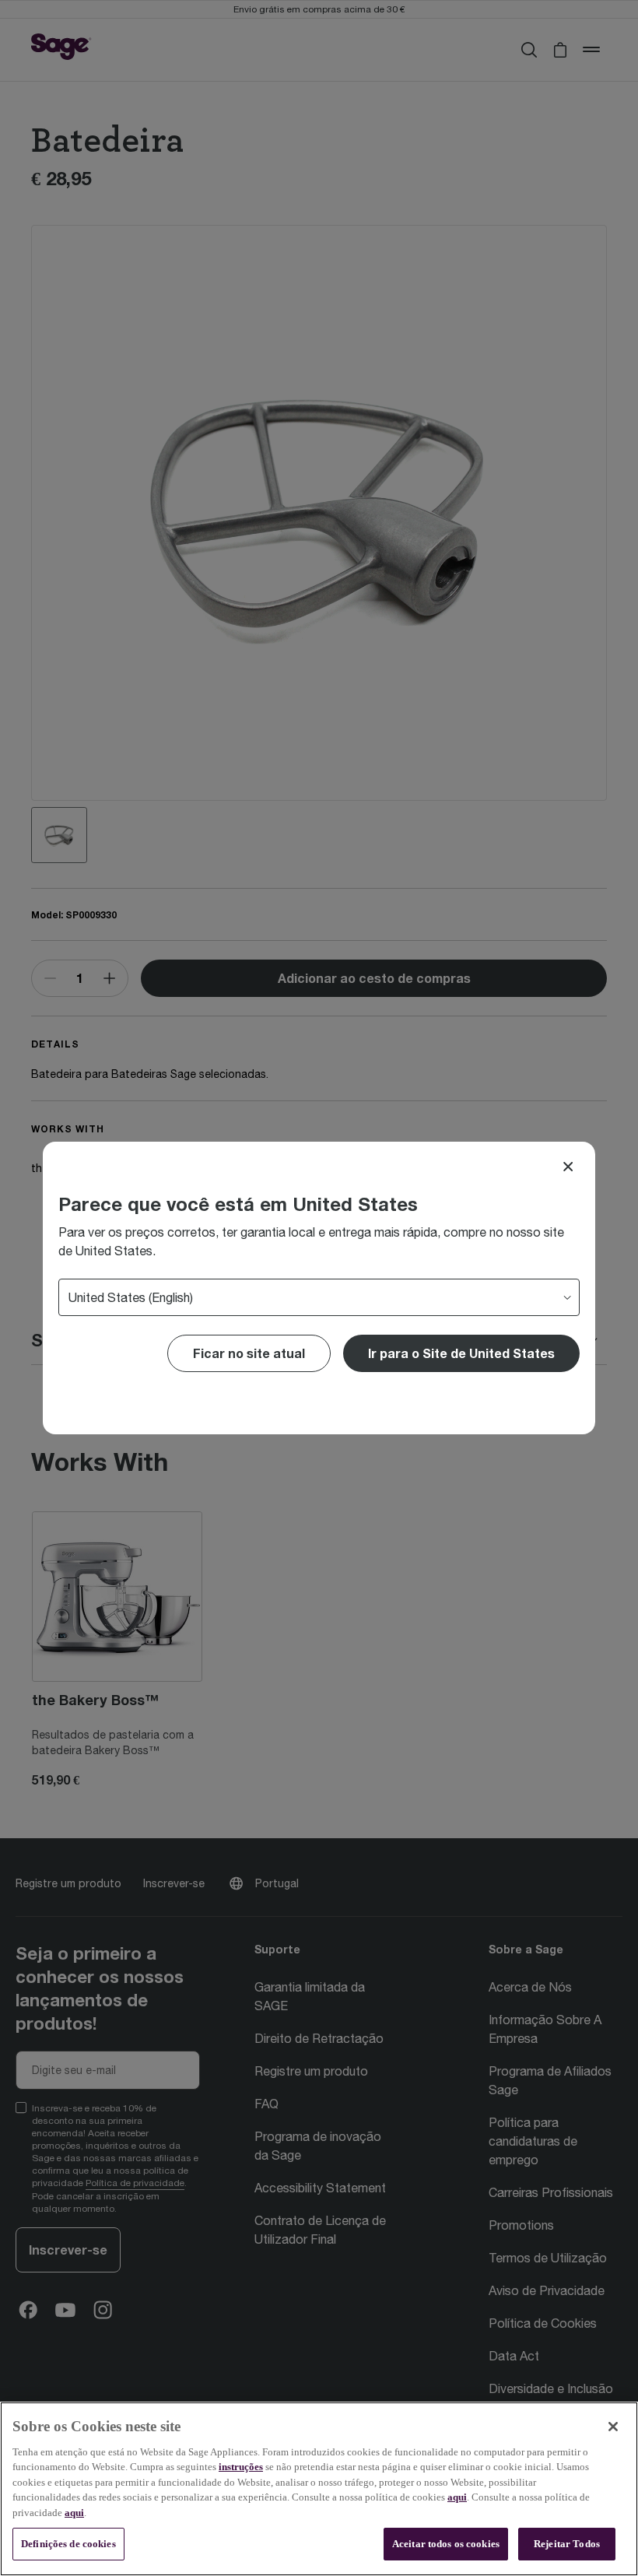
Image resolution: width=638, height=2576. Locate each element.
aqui (457, 2497)
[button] (461, 1353)
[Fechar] (613, 2427)
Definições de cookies (68, 2544)
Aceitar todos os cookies (446, 2544)
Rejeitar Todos (567, 2544)
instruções (241, 2467)
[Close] (568, 1167)
